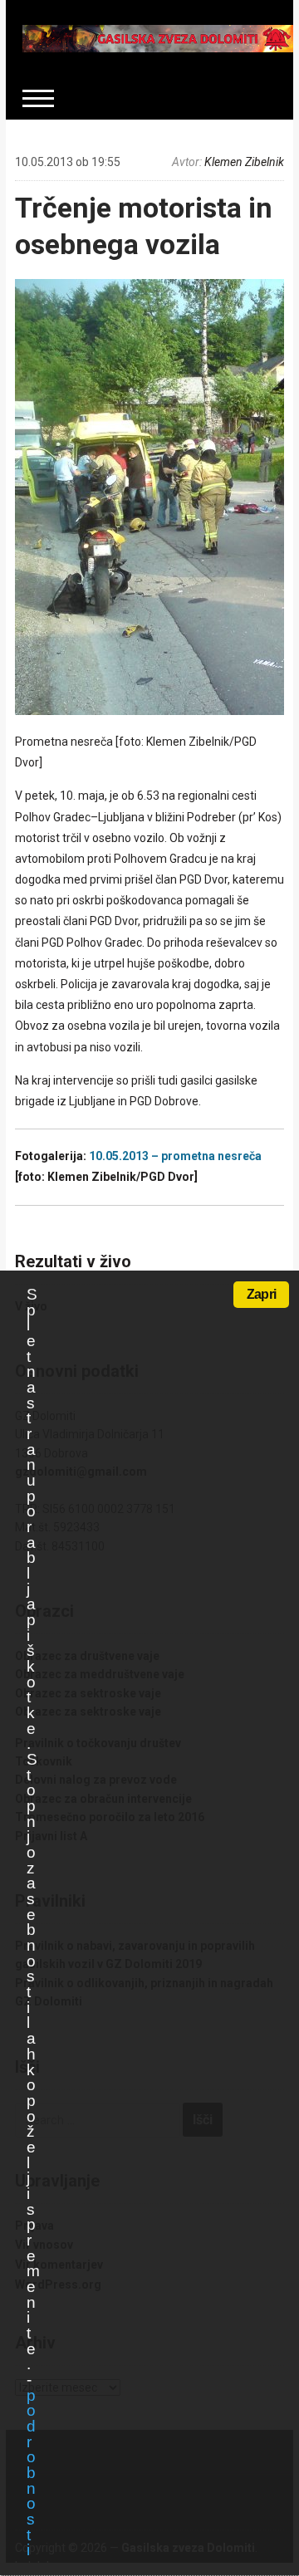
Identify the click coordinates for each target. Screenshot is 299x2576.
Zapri (261, 1294)
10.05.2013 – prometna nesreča (175, 1156)
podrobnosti (31, 2473)
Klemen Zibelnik (244, 162)
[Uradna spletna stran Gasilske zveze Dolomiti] (158, 37)
